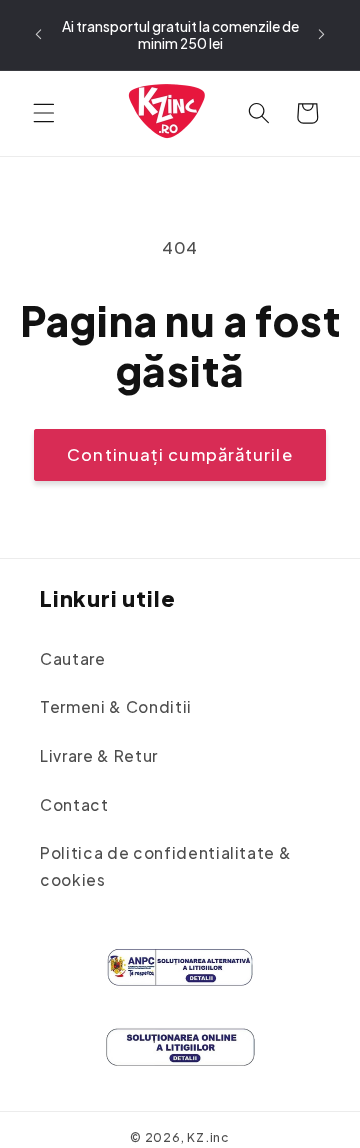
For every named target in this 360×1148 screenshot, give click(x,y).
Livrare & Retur (99, 755)
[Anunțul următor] (322, 35)
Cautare (73, 658)
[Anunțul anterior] (39, 35)
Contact (74, 804)
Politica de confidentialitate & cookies (165, 866)
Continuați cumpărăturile (179, 454)
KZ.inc (208, 1137)
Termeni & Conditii (116, 706)
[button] (44, 113)
